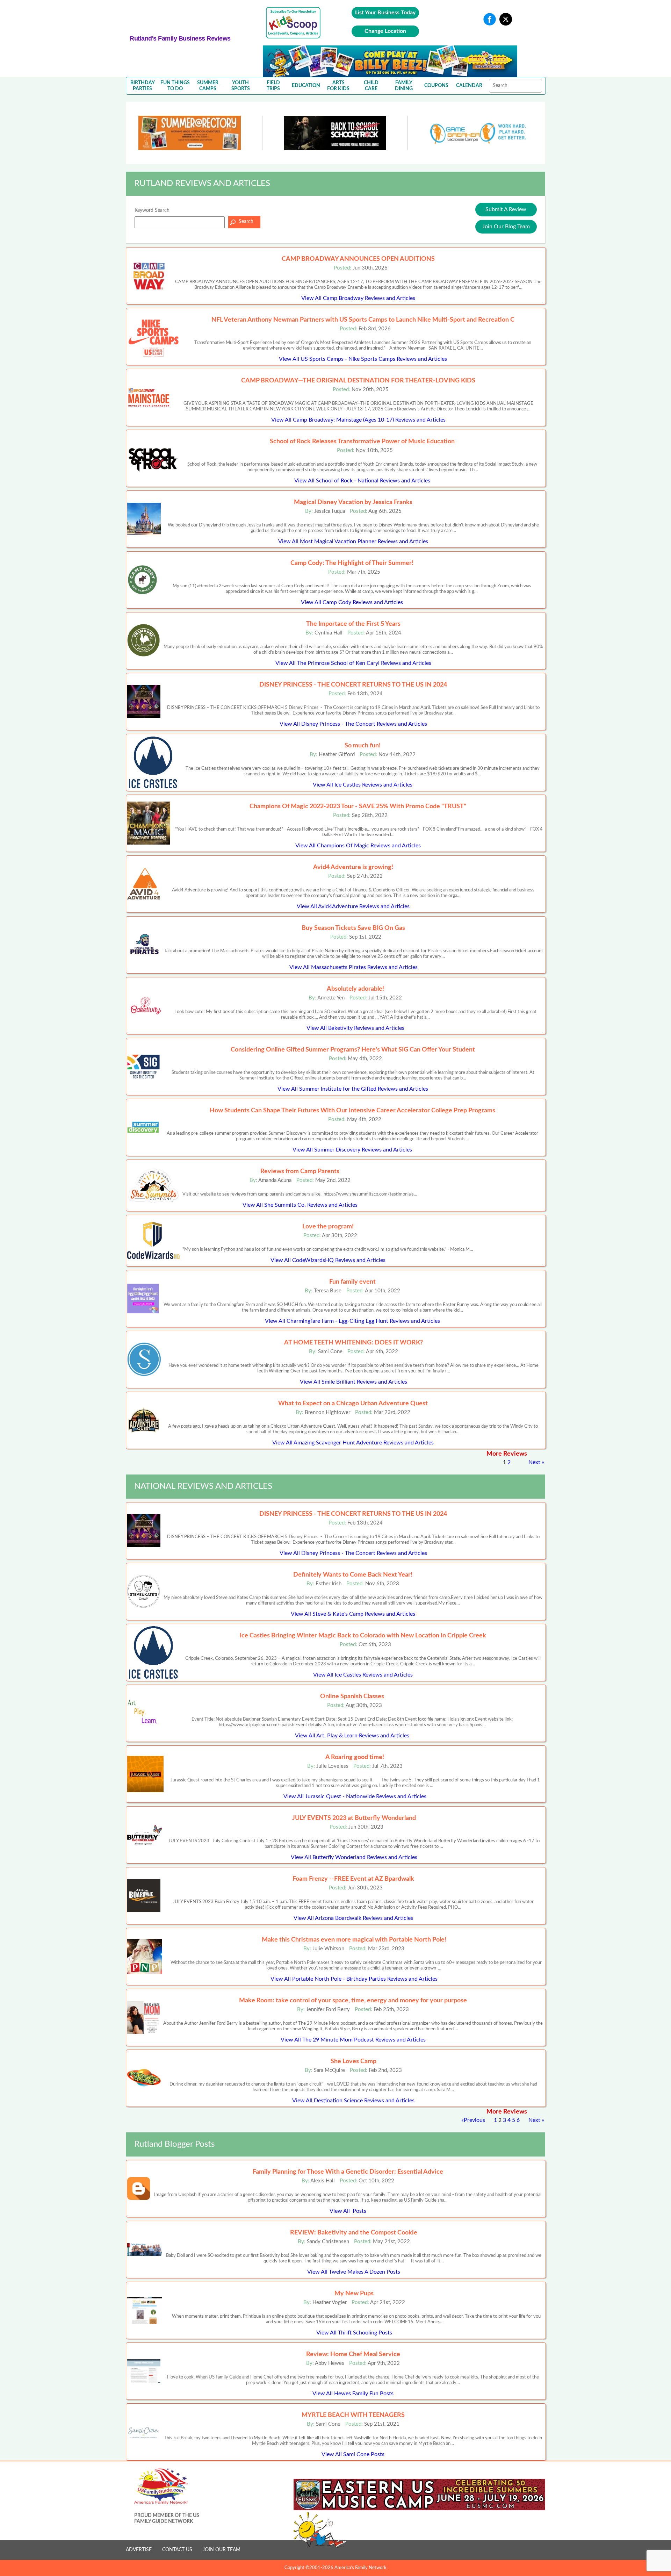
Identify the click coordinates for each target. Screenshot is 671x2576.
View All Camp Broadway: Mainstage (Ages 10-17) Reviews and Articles (358, 420)
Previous (474, 2120)
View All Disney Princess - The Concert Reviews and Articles (353, 724)
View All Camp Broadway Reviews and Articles (358, 298)
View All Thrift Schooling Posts (354, 2333)
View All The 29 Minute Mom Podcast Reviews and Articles (353, 2040)
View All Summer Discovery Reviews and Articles (352, 1150)
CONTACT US (177, 2550)
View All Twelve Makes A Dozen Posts (354, 2272)
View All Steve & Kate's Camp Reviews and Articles (353, 1614)
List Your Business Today (385, 13)
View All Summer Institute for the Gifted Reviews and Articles (353, 1089)
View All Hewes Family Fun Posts (353, 2394)
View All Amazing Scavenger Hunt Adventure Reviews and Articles (353, 1443)
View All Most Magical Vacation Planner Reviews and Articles (353, 541)
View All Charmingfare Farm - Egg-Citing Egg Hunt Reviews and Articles (352, 1321)
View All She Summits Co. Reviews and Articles (300, 1205)
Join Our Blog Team (506, 227)
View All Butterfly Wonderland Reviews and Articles (354, 1857)
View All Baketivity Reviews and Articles (355, 1028)
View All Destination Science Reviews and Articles (353, 2101)
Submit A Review (506, 209)
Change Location (385, 31)
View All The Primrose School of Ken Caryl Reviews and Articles (353, 663)
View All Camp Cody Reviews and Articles (352, 602)
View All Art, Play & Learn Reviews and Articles (352, 1736)
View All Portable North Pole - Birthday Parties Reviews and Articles (354, 1979)
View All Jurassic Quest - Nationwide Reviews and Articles (355, 1796)
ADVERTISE (139, 2550)
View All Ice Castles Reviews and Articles (363, 785)
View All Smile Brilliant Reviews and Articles (353, 1382)
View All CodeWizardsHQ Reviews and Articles (328, 1260)
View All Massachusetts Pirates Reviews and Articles (353, 967)
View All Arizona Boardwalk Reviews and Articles (353, 1918)
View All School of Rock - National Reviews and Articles (362, 481)
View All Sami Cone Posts (353, 2454)
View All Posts (348, 2211)
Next (534, 1462)
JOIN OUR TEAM (222, 2550)
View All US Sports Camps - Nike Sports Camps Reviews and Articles (363, 359)
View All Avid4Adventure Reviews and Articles (353, 906)
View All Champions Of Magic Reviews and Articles (358, 846)
